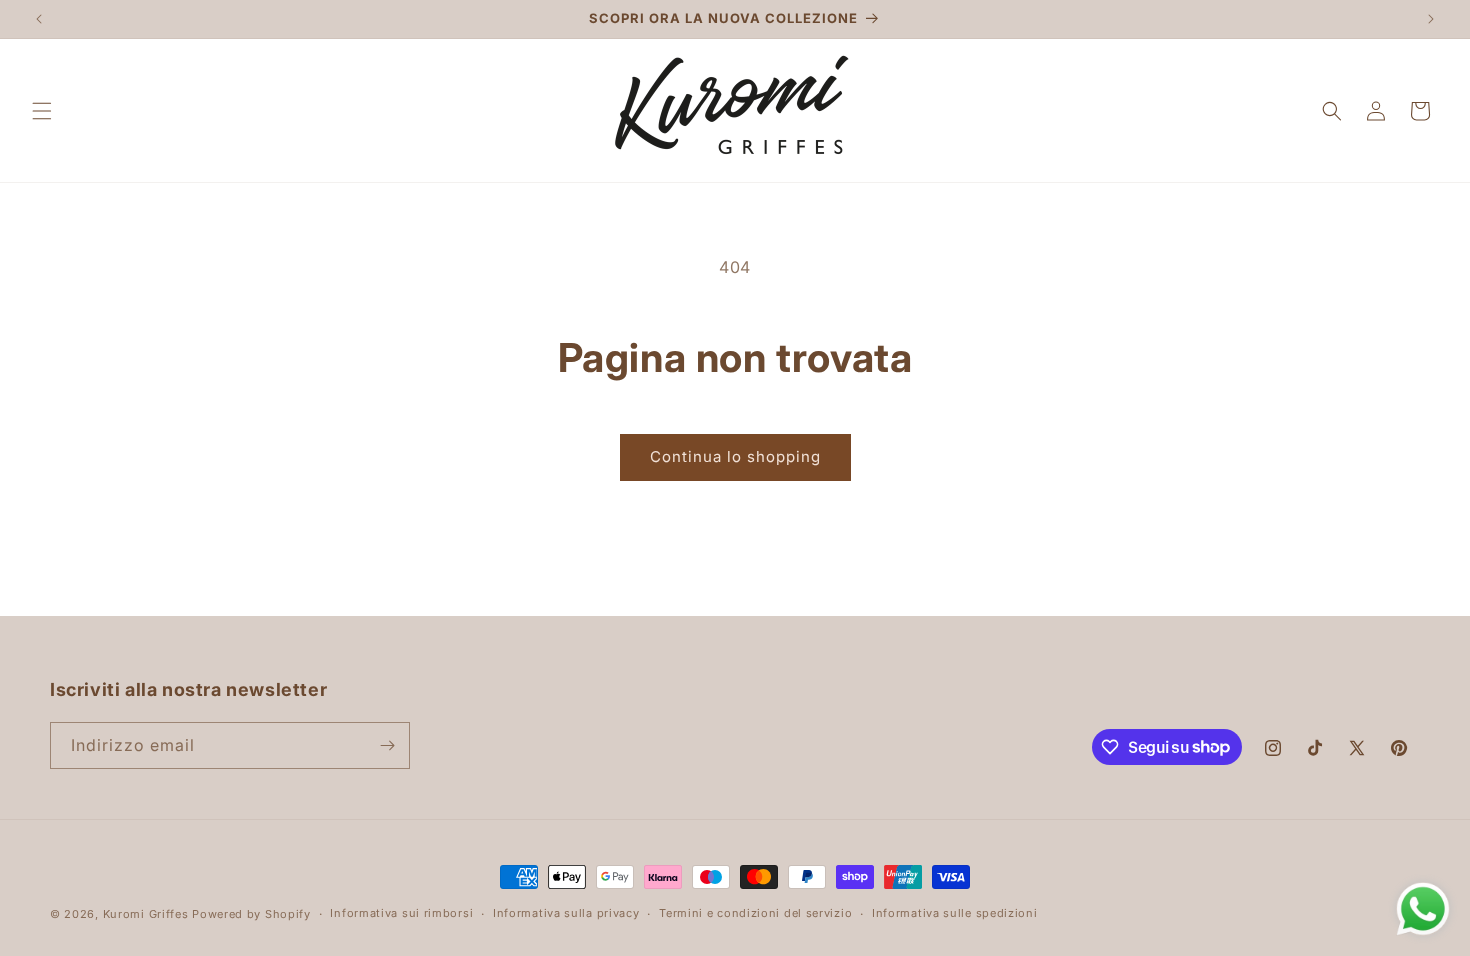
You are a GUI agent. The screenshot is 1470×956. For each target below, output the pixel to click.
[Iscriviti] (387, 745)
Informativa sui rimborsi (401, 913)
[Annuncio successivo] (1431, 19)
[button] (42, 111)
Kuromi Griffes (146, 914)
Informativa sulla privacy (566, 913)
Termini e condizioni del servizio (755, 913)
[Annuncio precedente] (39, 19)
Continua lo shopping (735, 456)
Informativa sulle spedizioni (955, 913)
